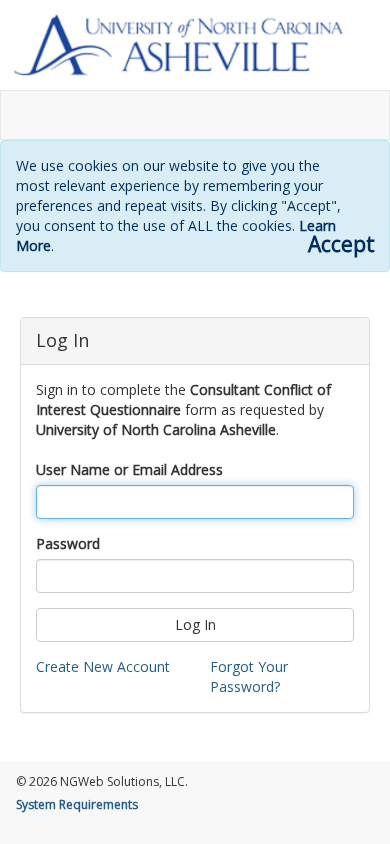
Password (68, 543)
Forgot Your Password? (249, 676)
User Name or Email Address (129, 469)
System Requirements (77, 804)
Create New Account (103, 666)
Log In (195, 624)
